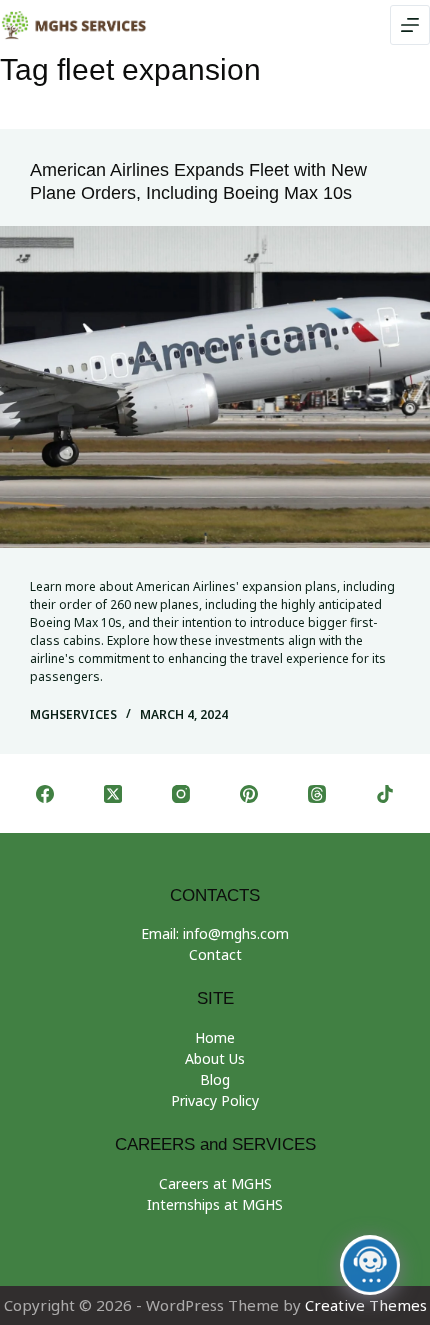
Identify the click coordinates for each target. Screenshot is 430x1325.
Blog (215, 1079)
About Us (215, 1058)
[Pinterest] (249, 794)
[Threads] (317, 794)
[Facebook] (45, 794)
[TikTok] (385, 794)
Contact (215, 954)
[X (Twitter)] (113, 794)
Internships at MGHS (215, 1204)
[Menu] (410, 25)
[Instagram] (181, 794)
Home (215, 1037)
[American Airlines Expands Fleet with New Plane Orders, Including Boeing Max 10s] (215, 387)
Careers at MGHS (215, 1183)
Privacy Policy (215, 1100)
